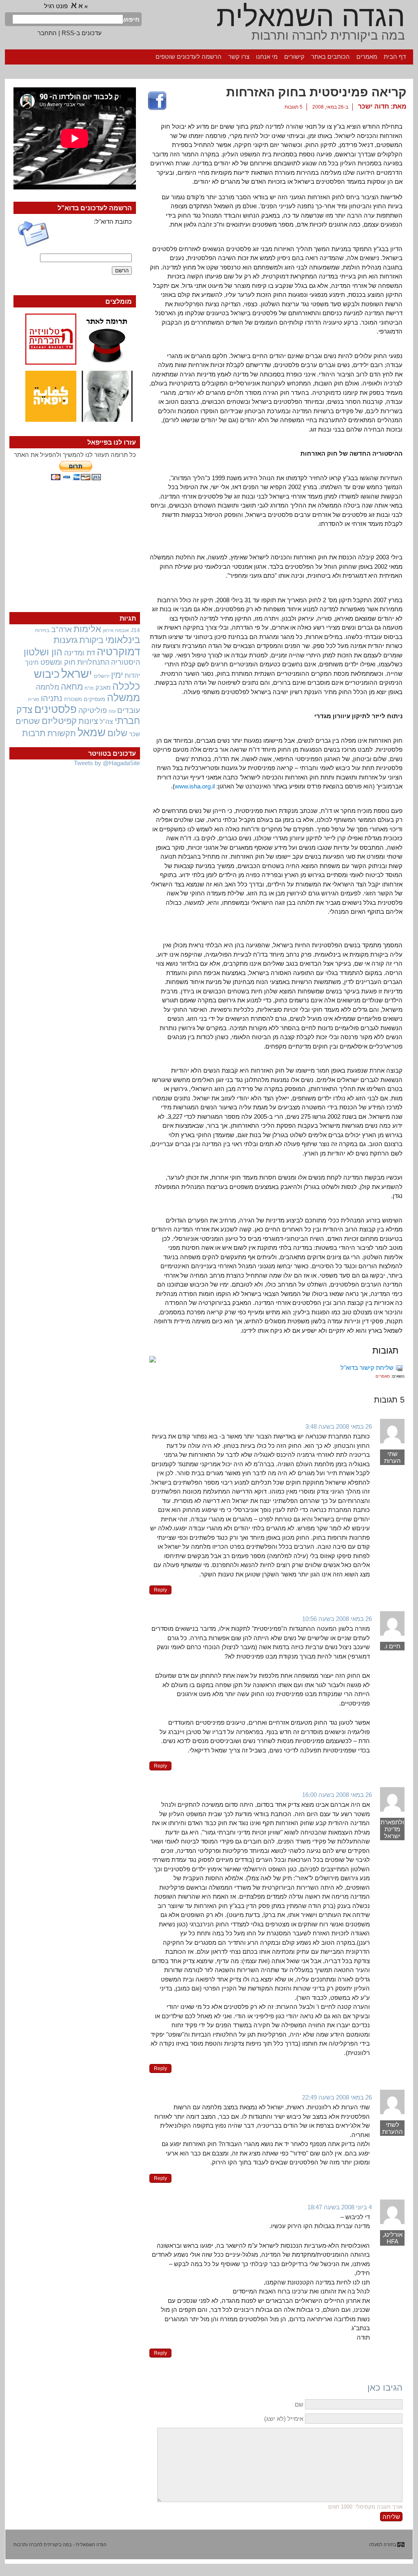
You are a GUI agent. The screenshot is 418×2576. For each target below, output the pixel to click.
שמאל (92, 733)
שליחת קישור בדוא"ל (367, 1368)
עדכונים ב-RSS (82, 33)
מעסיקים (94, 699)
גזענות (66, 640)
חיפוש (131, 19)
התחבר (47, 33)
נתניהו (52, 698)
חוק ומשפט (58, 662)
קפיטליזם (59, 721)
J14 (135, 630)
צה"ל (106, 722)
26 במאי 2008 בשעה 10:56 (337, 1619)
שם (299, 2404)
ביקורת (91, 640)
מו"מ (89, 688)
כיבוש (47, 674)
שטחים (28, 721)
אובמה (122, 630)
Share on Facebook (157, 101)
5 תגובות (293, 107)
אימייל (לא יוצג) (284, 2419)
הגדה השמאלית (311, 16)
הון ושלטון (43, 652)
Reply (160, 1590)
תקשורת (62, 733)
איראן (108, 630)
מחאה (72, 687)
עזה (112, 711)
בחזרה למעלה (383, 2545)
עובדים (129, 710)
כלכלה (126, 686)
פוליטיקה (93, 710)
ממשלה (123, 698)
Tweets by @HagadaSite (107, 763)
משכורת (73, 699)
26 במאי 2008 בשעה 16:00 (337, 1795)
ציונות (88, 721)
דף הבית (395, 57)
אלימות (87, 629)
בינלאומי (123, 640)
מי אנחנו (267, 57)
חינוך (32, 662)
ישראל (77, 674)
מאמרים (367, 57)
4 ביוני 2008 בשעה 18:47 (340, 2207)
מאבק (103, 688)
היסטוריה (126, 662)
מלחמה (48, 687)
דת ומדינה (80, 653)
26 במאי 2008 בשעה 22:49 (337, 2097)
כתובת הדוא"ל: (113, 222)
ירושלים (102, 676)
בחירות (42, 630)
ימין (117, 675)
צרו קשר (239, 57)
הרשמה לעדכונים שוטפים (189, 57)
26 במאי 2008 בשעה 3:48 (339, 1426)
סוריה (33, 699)
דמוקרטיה (118, 652)
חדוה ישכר (374, 106)
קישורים (294, 57)
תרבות (34, 733)
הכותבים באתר (330, 57)
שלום (117, 733)
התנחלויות (93, 662)
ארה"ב (61, 629)
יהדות (132, 675)
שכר (135, 734)
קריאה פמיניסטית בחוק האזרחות (316, 92)
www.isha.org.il (195, 786)
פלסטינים (56, 709)
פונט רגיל (56, 6)
